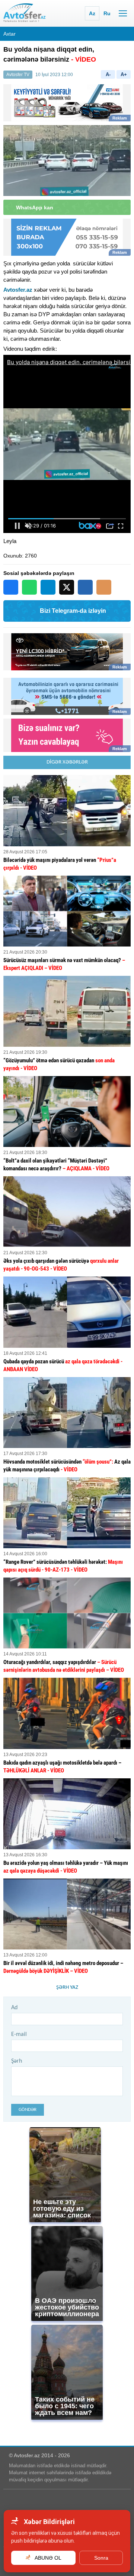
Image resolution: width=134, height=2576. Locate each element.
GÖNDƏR (28, 2110)
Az (92, 13)
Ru (107, 13)
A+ (124, 74)
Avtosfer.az (18, 290)
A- (108, 74)
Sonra (101, 2558)
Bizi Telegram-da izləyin (73, 611)
